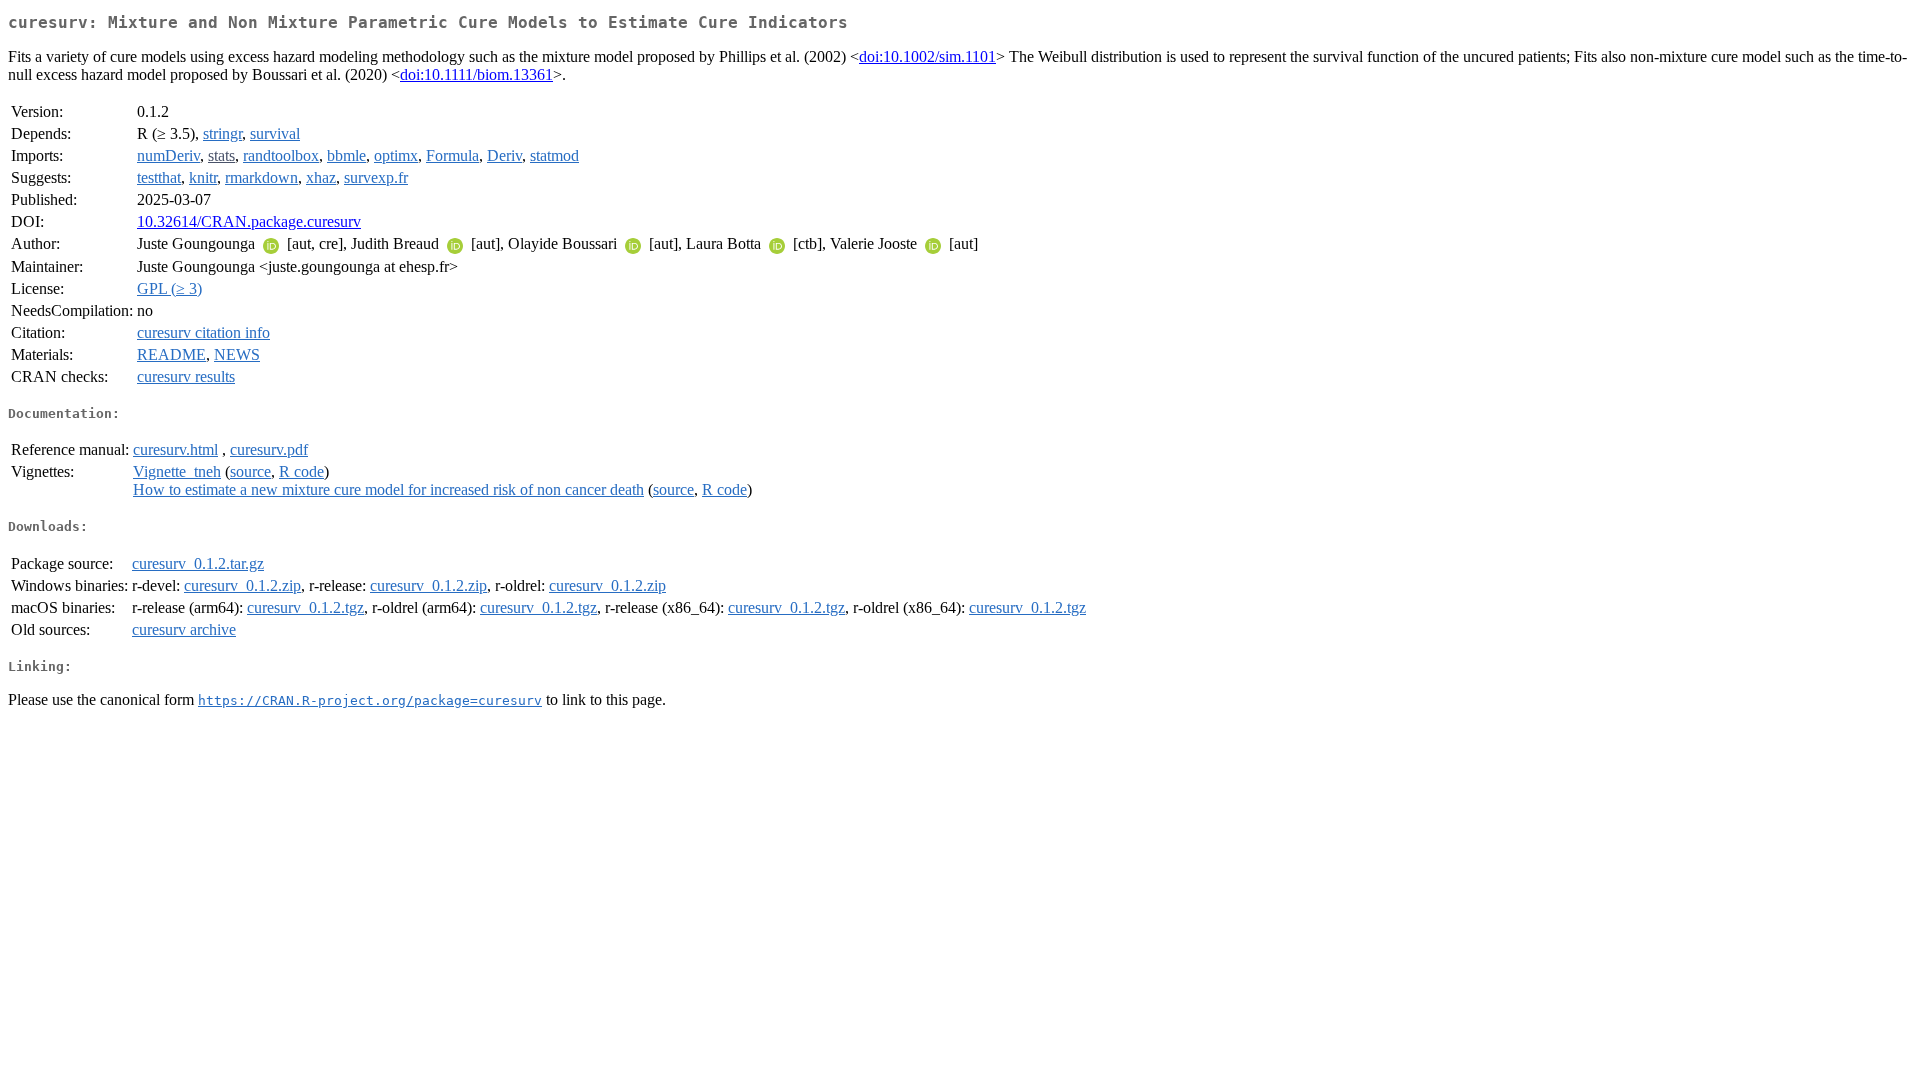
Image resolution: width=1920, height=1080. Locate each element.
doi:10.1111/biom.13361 (476, 74)
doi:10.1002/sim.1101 (927, 56)
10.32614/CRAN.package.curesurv (249, 221)
